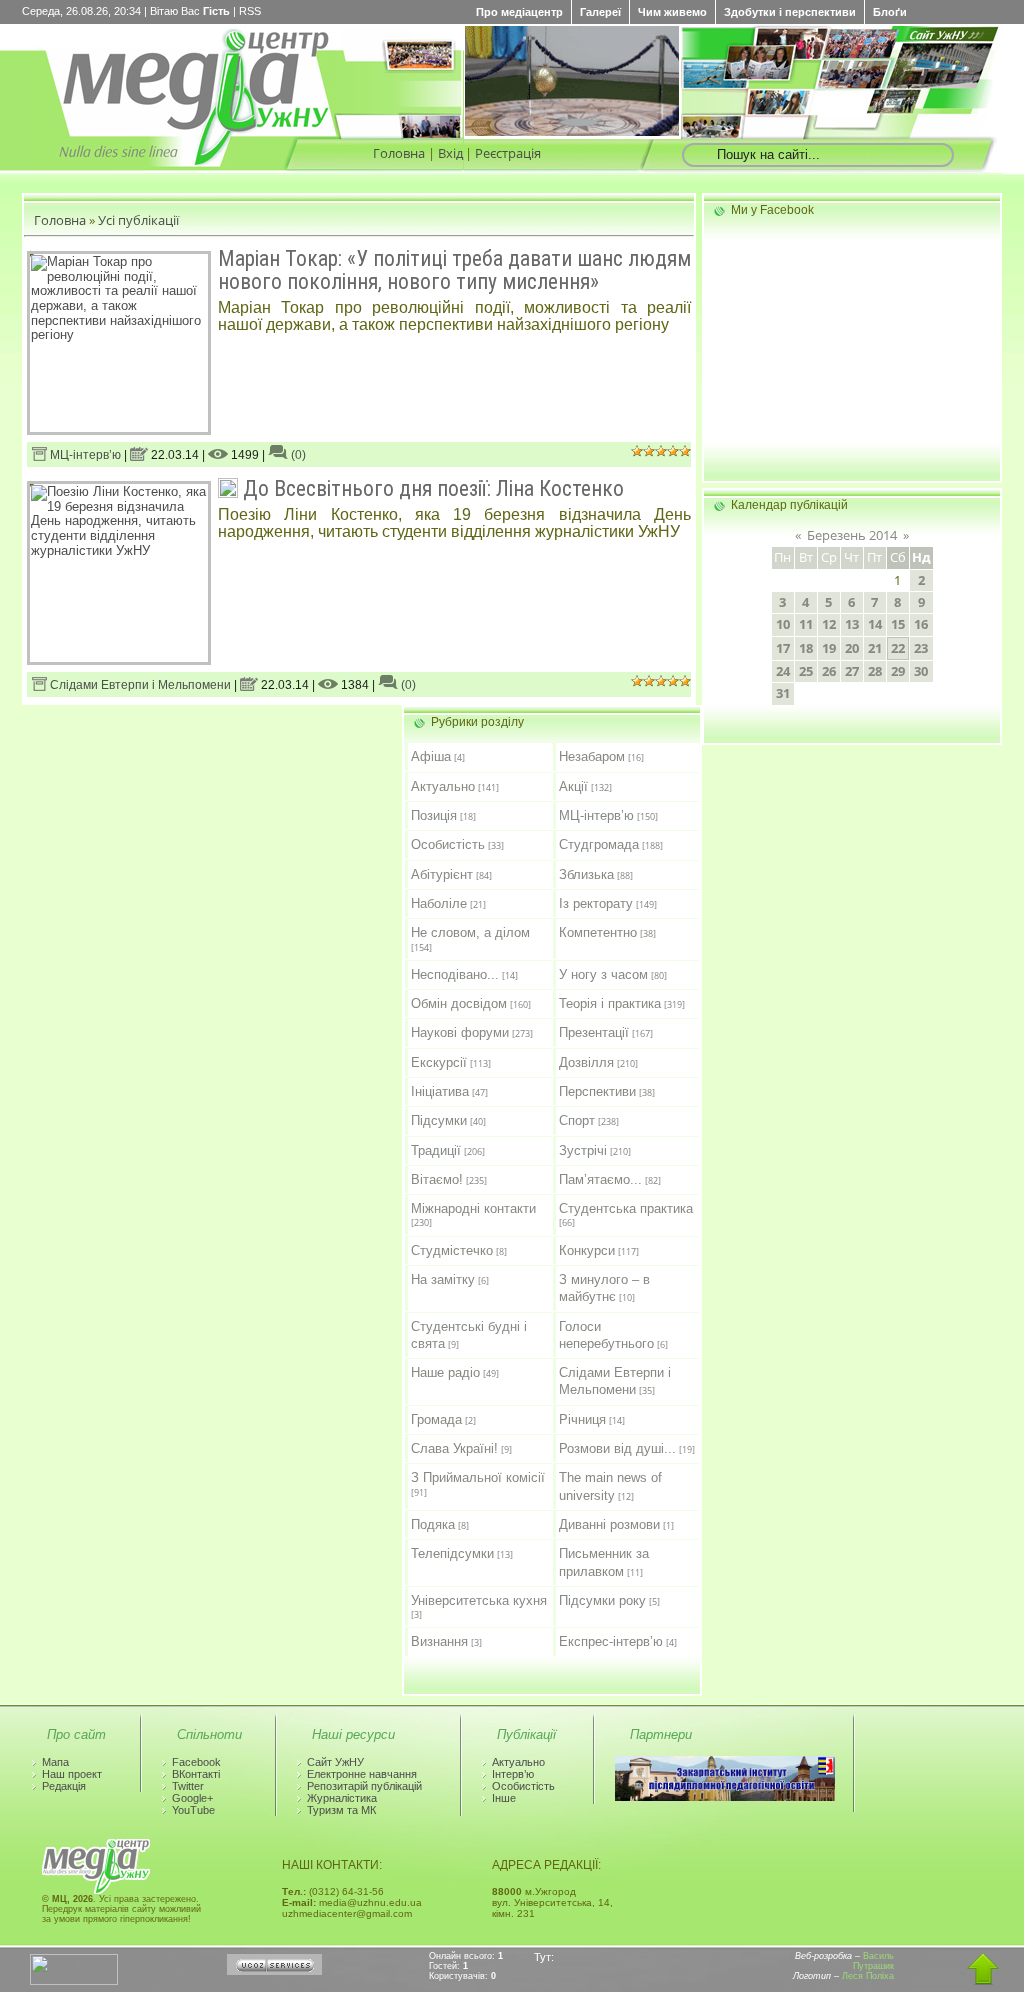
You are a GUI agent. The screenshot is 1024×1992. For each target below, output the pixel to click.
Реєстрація (508, 153)
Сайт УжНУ (335, 1762)
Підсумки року (602, 1600)
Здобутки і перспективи (790, 12)
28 (875, 671)
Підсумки (439, 1120)
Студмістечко (452, 1250)
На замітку (443, 1279)
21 (875, 648)
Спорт (577, 1120)
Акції (573, 786)
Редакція (64, 1786)
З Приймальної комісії (478, 1477)
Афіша (431, 756)
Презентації (594, 1032)
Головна (399, 153)
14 (875, 624)
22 (898, 648)
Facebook (196, 1762)
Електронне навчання (362, 1774)
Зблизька (586, 874)
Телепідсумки (452, 1553)
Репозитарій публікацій (364, 1786)
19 (829, 648)
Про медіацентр (519, 12)
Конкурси (587, 1250)
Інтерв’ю (513, 1774)
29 (898, 671)
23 (921, 648)
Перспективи (597, 1091)
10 (783, 624)
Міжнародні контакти (473, 1208)
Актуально (443, 786)
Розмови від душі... (617, 1448)
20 (852, 648)
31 (783, 693)
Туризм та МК (341, 1810)
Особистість (448, 844)
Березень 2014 (852, 535)
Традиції (436, 1150)
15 (898, 624)
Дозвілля (586, 1062)
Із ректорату (596, 903)
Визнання (439, 1641)
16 (921, 624)
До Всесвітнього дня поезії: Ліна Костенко (433, 488)
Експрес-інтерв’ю (611, 1641)
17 (783, 648)
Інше (504, 1798)
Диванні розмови (609, 1524)
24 (783, 671)
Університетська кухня (479, 1600)
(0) (297, 455)
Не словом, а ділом (470, 932)
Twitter (188, 1786)
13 (852, 624)
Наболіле (439, 903)
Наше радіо (445, 1372)
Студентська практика (626, 1208)
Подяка (433, 1524)
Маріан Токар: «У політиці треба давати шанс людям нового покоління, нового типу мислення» (454, 270)
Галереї (600, 12)
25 (806, 671)
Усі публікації (138, 220)
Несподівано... (455, 974)
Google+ (192, 1798)
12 (829, 624)
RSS (250, 11)
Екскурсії (439, 1062)
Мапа (55, 1762)
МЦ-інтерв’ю (84, 455)
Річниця (582, 1419)
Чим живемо (672, 12)
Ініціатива (440, 1091)
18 (806, 648)
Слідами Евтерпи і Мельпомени (139, 685)
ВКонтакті (196, 1774)
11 (806, 624)
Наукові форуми (460, 1032)
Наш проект (72, 1774)
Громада (436, 1419)
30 (921, 671)
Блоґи (890, 12)
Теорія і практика (610, 1003)
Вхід (450, 153)
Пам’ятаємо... (600, 1179)
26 (829, 671)
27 (852, 671)
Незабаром (592, 756)
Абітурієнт (442, 874)
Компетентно (598, 932)
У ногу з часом (603, 974)
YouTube (193, 1810)
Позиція (434, 815)
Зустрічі (583, 1150)
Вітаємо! (437, 1179)
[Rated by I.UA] (74, 1981)
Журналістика (342, 1798)
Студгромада (599, 844)
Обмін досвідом (459, 1003)
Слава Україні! (454, 1448)
